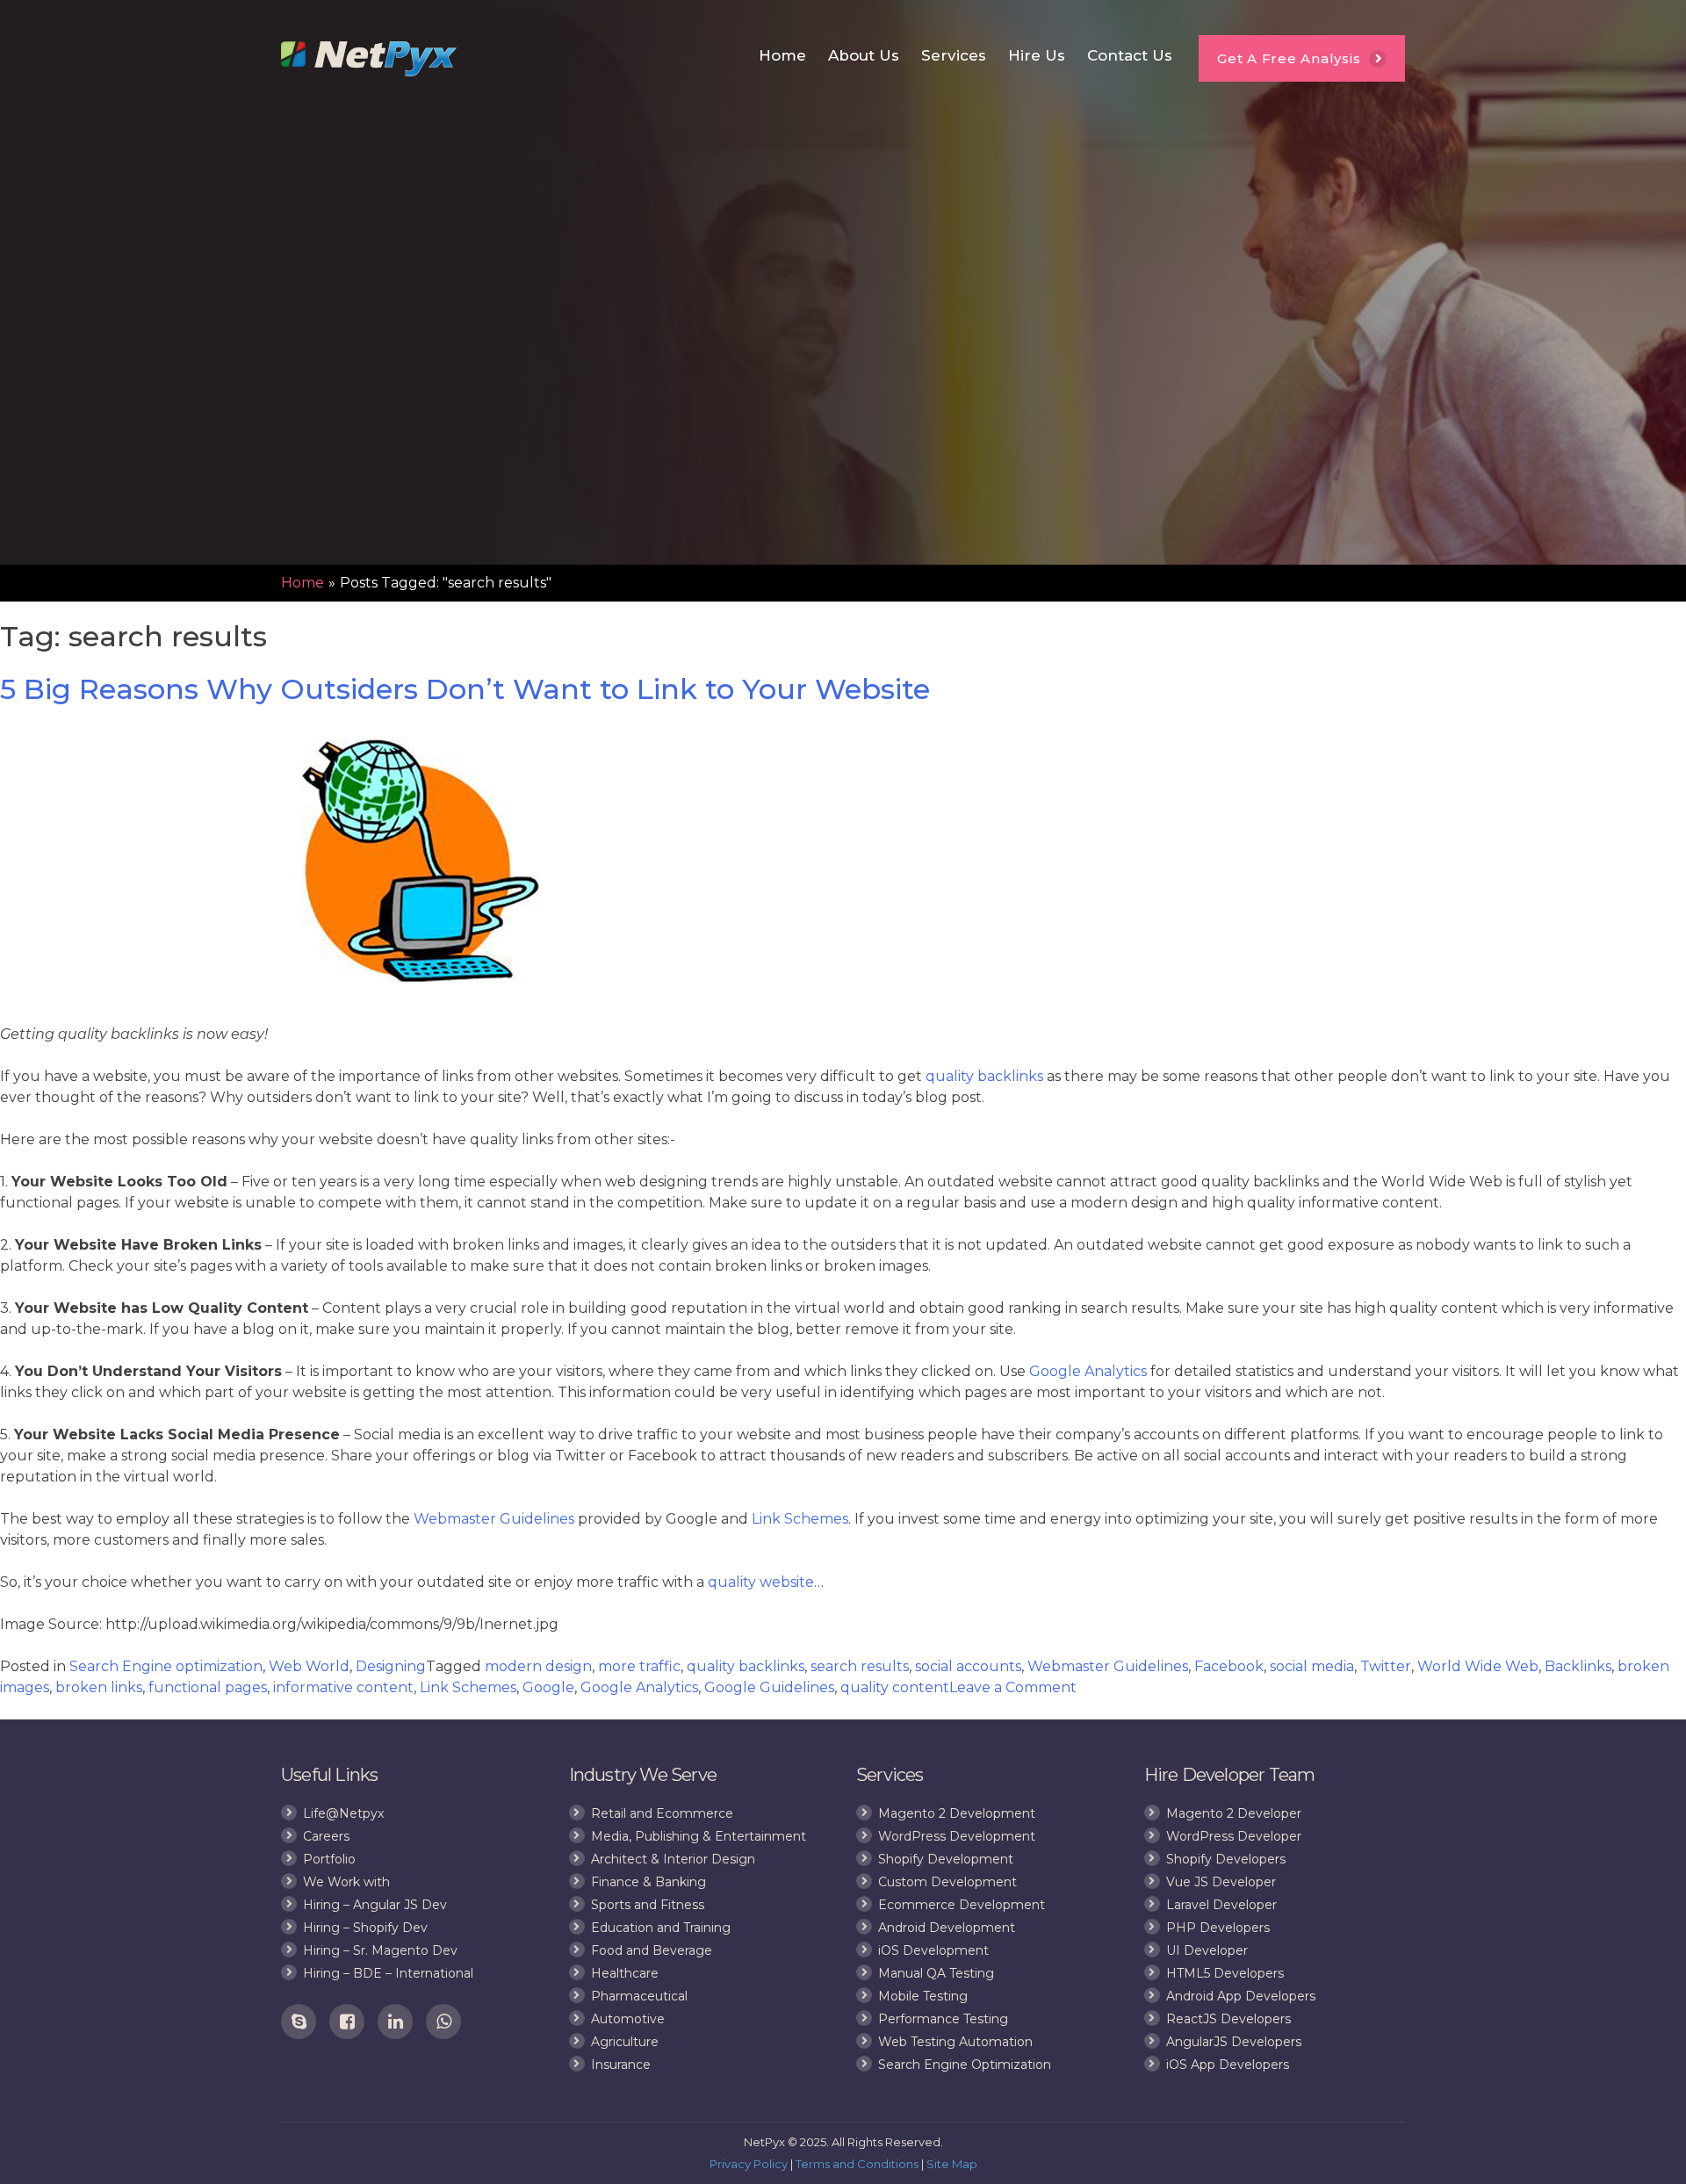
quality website (761, 1582)
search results (860, 1666)
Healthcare (625, 1973)
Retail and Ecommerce (662, 1813)
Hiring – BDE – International (388, 1973)
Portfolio (329, 1859)
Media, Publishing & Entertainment (699, 1836)
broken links (99, 1687)
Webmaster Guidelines (494, 1519)
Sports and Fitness (648, 1905)
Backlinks (1578, 1666)
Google (548, 1687)
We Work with (346, 1882)
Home (782, 55)
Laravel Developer (1221, 1905)
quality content (895, 1687)
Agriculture (625, 2042)
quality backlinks (984, 1076)
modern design (538, 1666)
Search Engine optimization (166, 1666)
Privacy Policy (749, 2164)
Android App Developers (1241, 1996)
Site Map (952, 2164)
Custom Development (947, 1882)
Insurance (621, 2065)
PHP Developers (1218, 1928)
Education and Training (661, 1928)
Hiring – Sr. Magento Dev (380, 1950)
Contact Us (1130, 55)
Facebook (1229, 1666)
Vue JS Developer (1221, 1882)
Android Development (947, 1928)
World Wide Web (1478, 1666)
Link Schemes (800, 1519)
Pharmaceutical (639, 1996)
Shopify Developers (1226, 1859)
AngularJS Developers (1234, 2042)
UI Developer (1207, 1950)
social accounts (968, 1666)
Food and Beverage (652, 1950)
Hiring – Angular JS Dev (375, 1905)
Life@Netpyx (343, 1813)
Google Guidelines (769, 1687)
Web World (309, 1666)
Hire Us (1037, 55)
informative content (343, 1687)
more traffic (639, 1666)
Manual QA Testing (936, 1973)
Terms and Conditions (857, 2164)
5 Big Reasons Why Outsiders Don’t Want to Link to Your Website (465, 689)
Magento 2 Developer (1234, 1813)
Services (954, 55)
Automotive (628, 2019)
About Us (864, 55)
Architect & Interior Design (673, 1859)
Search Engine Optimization (965, 2065)
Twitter (1386, 1666)
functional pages (208, 1687)
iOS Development (933, 1950)
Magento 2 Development (957, 1813)
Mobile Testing (923, 1996)
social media (1312, 1666)
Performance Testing (943, 2019)
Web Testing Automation (955, 2042)
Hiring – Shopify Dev (365, 1928)
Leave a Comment (1013, 1687)
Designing (391, 1666)
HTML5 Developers (1225, 1973)
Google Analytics (1088, 1371)
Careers (326, 1836)
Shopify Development (946, 1859)
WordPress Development (957, 1836)
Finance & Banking (648, 1882)
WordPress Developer (1234, 1836)
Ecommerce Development (962, 1905)
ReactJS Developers (1228, 2019)
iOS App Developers (1228, 2065)
